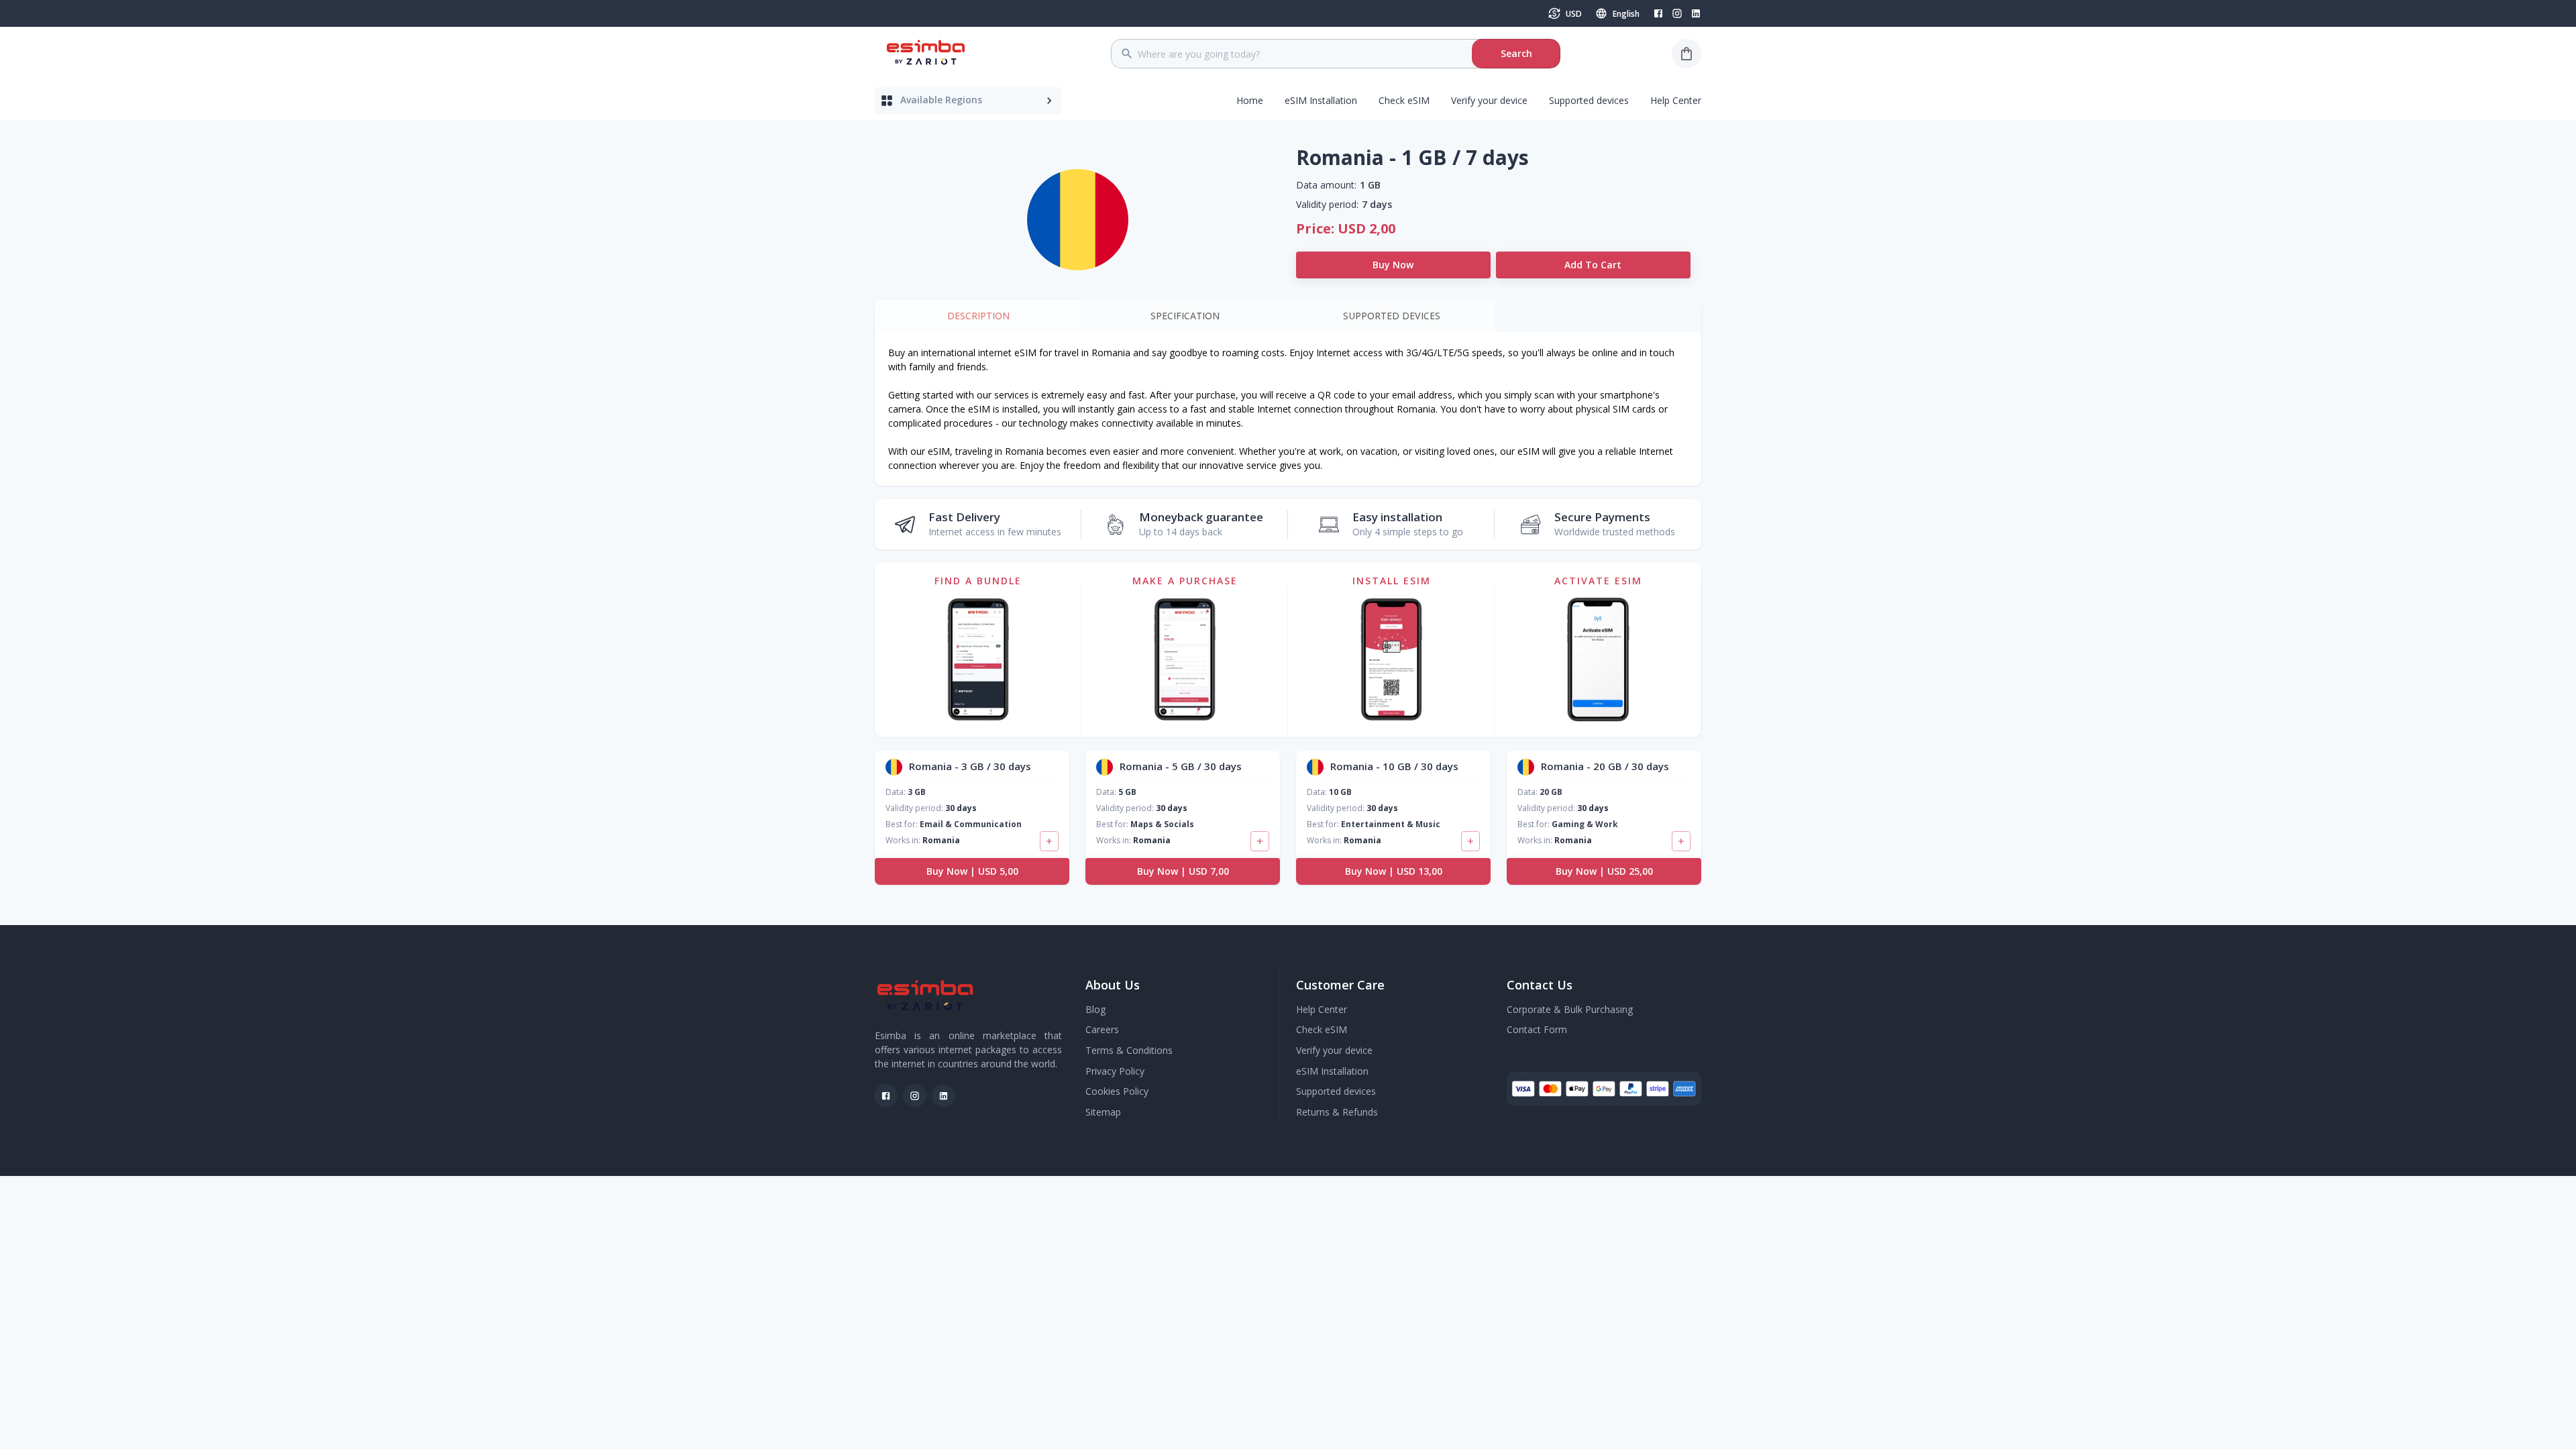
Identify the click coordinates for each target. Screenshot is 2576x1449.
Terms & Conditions (1129, 1050)
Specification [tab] (1185, 316)
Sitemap (1103, 1112)
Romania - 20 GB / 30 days (1605, 766)
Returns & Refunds (1337, 1112)
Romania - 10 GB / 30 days (1394, 766)
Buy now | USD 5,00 (972, 871)
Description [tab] (978, 316)
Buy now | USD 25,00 (1604, 871)
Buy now (1393, 265)
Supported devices (1589, 100)
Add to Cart (1593, 265)
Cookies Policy (1117, 1091)
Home (1250, 100)
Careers (1102, 1029)
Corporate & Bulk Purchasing (1570, 1009)
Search (1516, 53)
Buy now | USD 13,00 (1394, 871)
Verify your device (1489, 100)
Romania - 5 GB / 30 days (1181, 766)
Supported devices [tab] (1392, 316)
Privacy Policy (1115, 1071)
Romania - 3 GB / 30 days (970, 766)
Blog (1095, 1009)
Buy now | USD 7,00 (1183, 871)
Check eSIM (1404, 100)
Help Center (1676, 100)
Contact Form (1537, 1029)
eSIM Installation (1321, 100)
